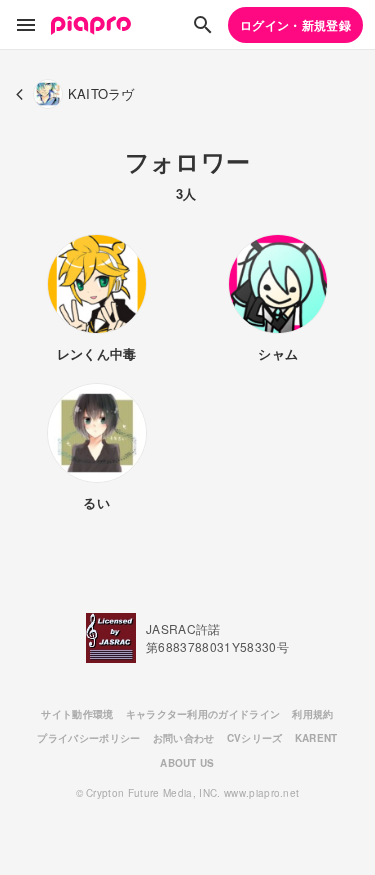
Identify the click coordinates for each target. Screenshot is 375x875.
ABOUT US (187, 763)
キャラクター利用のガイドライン (203, 714)
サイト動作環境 (77, 714)
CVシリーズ (255, 738)
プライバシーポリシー (88, 738)
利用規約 (312, 714)
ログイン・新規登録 (295, 25)
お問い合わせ (184, 738)
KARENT (316, 738)
